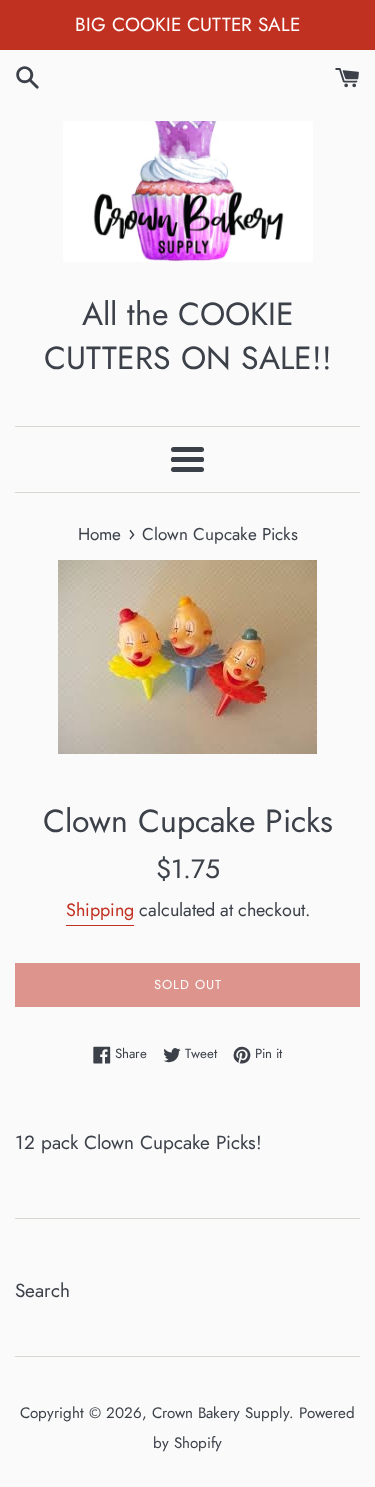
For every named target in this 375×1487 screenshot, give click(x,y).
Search (42, 1290)
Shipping (100, 910)
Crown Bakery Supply (220, 1413)
